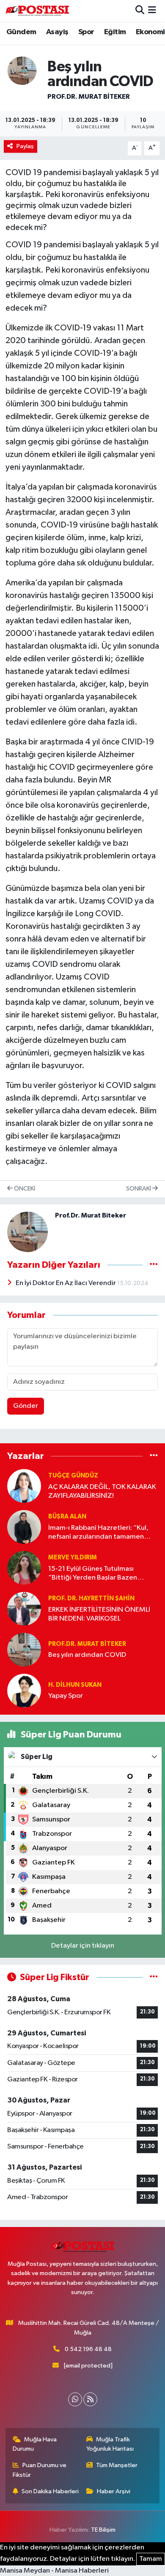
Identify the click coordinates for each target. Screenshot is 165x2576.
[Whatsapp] (75, 2399)
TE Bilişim (103, 2530)
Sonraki (139, 1189)
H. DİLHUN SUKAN (75, 1685)
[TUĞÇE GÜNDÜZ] (24, 1486)
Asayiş (57, 32)
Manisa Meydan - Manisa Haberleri (54, 2571)
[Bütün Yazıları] (154, 1265)
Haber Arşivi (114, 2491)
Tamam (151, 2559)
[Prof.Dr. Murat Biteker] (22, 70)
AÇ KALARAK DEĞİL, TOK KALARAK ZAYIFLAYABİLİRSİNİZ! (102, 1491)
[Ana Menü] (152, 11)
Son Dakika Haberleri (50, 2491)
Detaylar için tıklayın (83, 1946)
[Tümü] (154, 1456)
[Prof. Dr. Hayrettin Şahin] (24, 1609)
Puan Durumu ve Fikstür (40, 2470)
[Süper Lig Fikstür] (154, 1977)
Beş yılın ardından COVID (87, 1655)
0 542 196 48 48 (88, 2349)
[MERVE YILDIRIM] (24, 1568)
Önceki (24, 1189)
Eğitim (115, 32)
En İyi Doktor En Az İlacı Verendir (66, 1283)
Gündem (21, 32)
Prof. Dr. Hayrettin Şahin (91, 1598)
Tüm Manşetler (117, 2465)
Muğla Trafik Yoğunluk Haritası (110, 2444)
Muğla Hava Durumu (35, 2444)
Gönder (26, 1406)
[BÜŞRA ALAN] (24, 1527)
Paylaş (25, 146)
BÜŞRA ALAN (67, 1517)
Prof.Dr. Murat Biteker (89, 97)
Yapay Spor (66, 1696)
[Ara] (140, 11)
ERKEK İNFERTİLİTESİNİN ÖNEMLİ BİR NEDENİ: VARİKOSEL (99, 1614)
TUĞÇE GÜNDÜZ (73, 1476)
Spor (86, 32)
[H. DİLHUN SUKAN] (24, 1690)
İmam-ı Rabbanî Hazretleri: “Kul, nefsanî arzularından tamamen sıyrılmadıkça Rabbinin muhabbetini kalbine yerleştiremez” (98, 1533)
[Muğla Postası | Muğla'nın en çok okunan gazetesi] (37, 11)
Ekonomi (150, 32)
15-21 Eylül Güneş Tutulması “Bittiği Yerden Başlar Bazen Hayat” (93, 1574)
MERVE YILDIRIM (73, 1557)
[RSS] (90, 2399)
